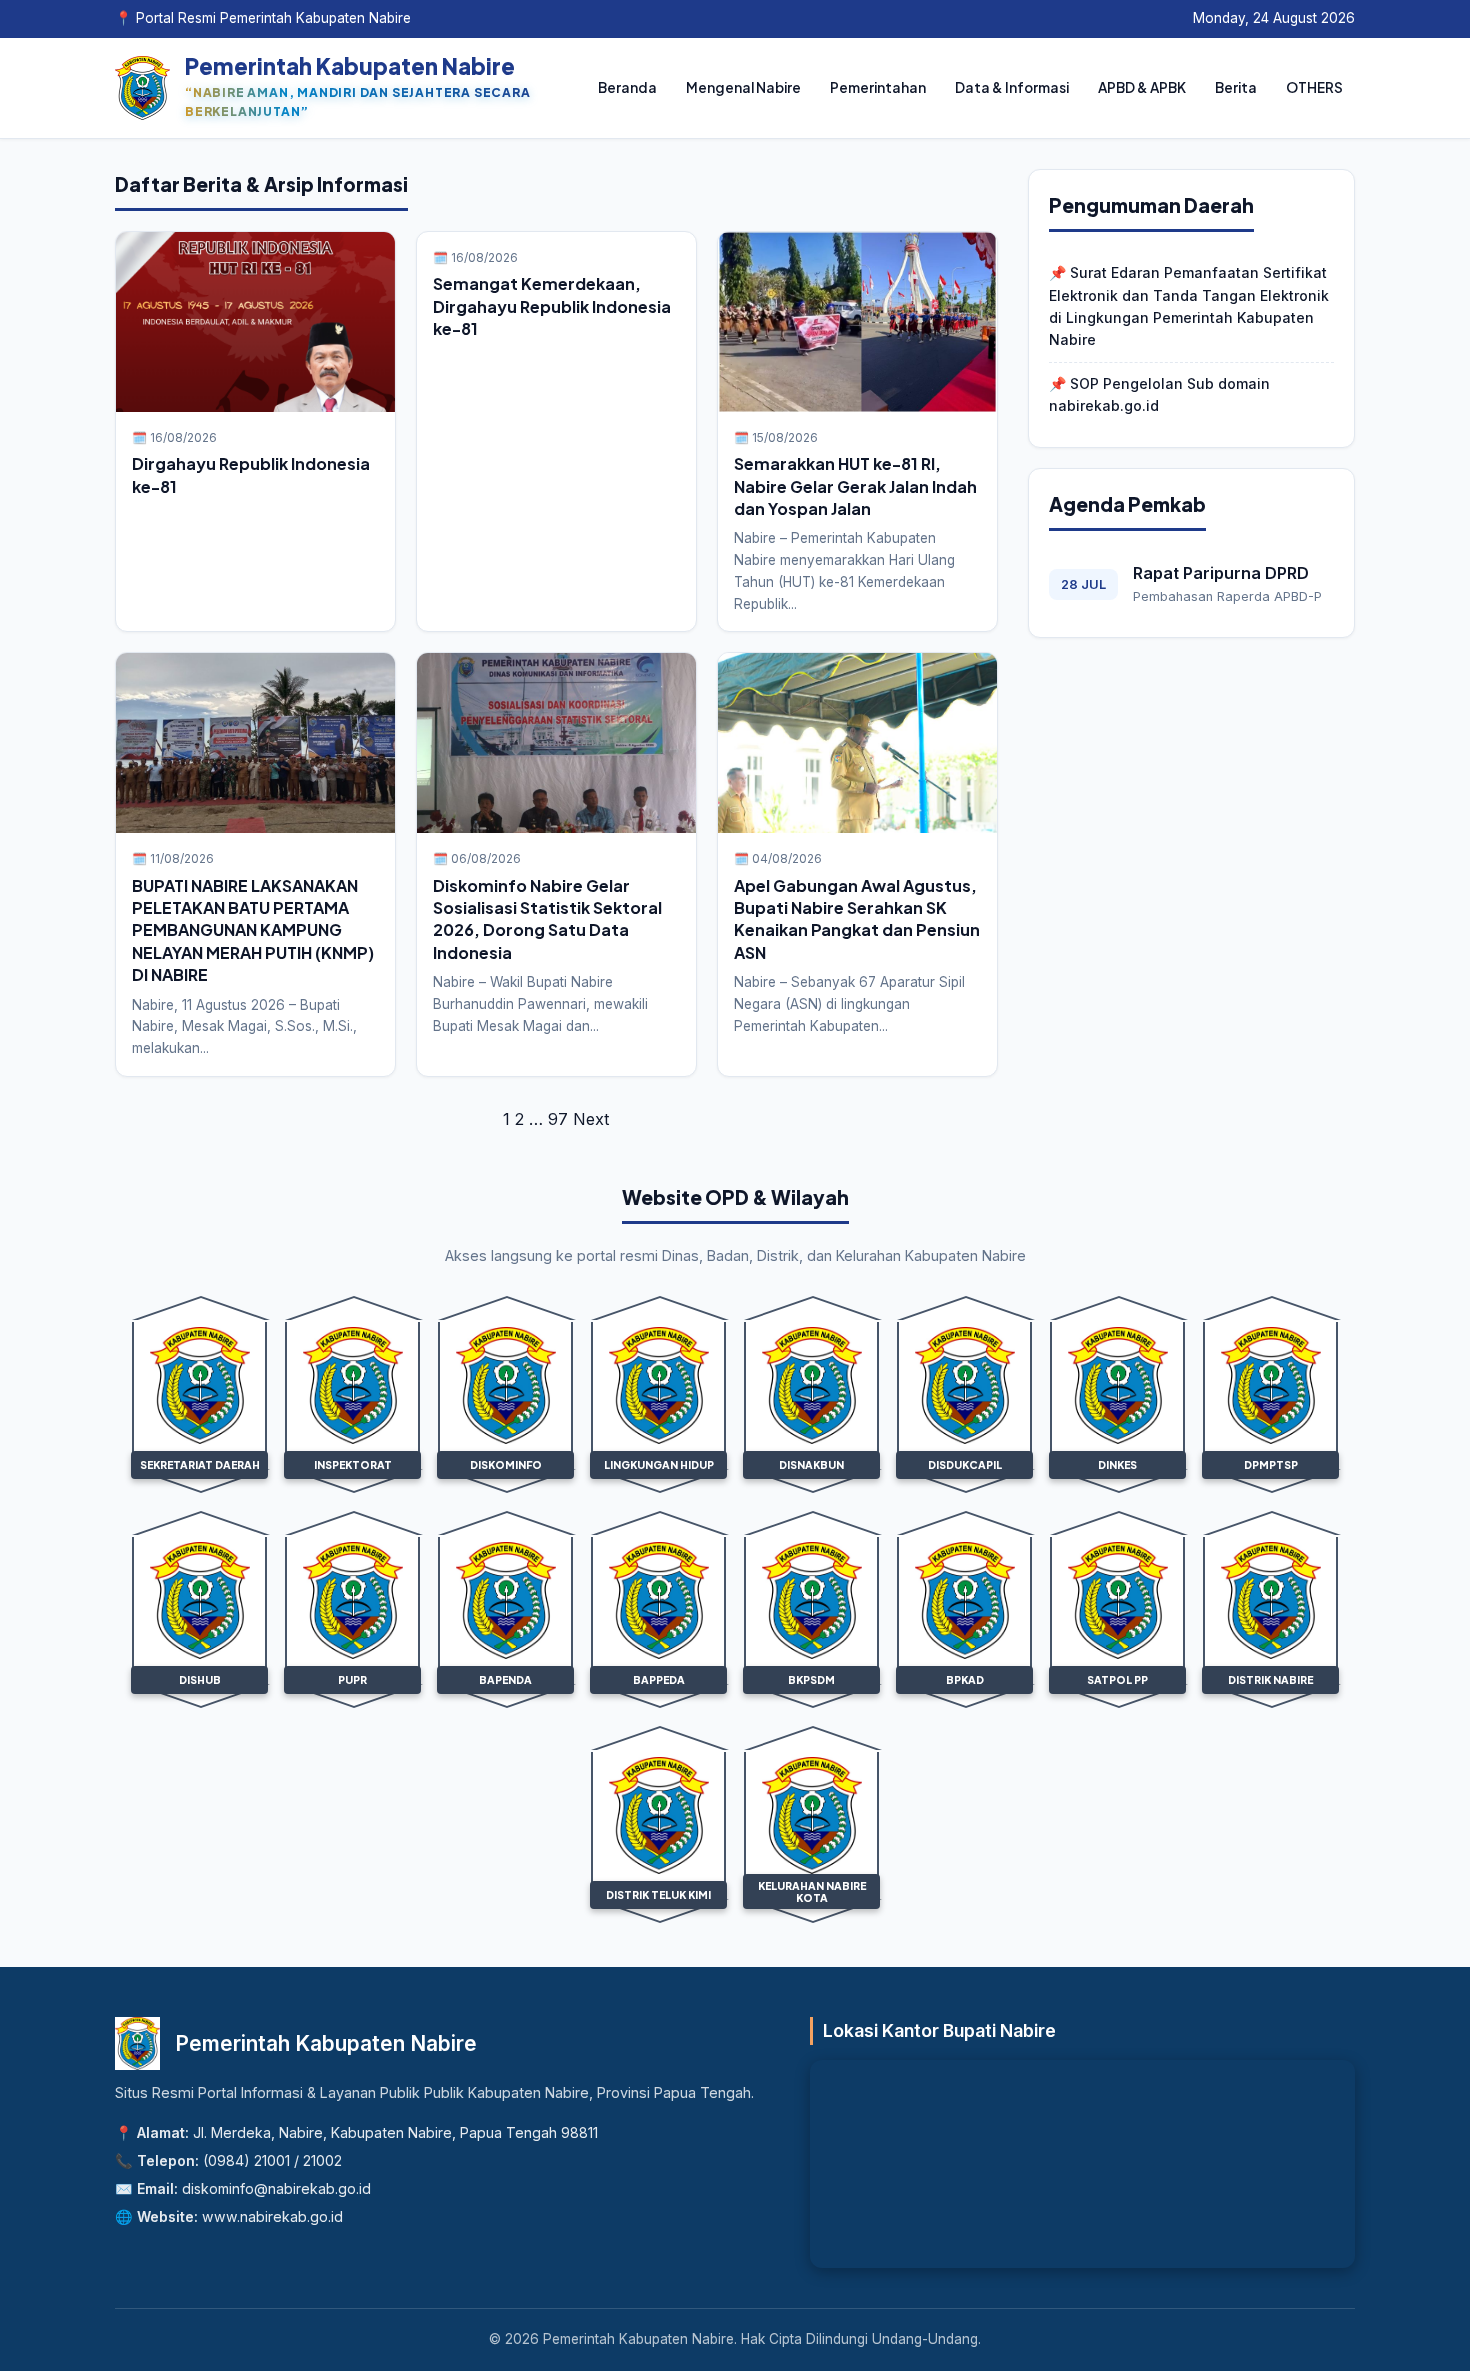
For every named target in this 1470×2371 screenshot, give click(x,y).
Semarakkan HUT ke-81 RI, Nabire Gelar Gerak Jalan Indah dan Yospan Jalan (855, 486)
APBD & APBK (1142, 87)
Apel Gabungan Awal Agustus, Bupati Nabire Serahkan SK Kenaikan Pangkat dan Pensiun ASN (857, 919)
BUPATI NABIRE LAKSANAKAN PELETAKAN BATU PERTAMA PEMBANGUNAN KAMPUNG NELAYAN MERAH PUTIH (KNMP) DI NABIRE (253, 930)
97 (558, 1119)
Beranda (627, 87)
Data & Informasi (1012, 87)
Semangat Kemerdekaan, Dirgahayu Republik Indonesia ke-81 (552, 306)
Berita (1236, 87)
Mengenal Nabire (743, 87)
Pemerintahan (878, 87)
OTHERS (1314, 87)
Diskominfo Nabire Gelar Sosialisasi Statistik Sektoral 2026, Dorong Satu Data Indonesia (547, 919)
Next (591, 1119)
